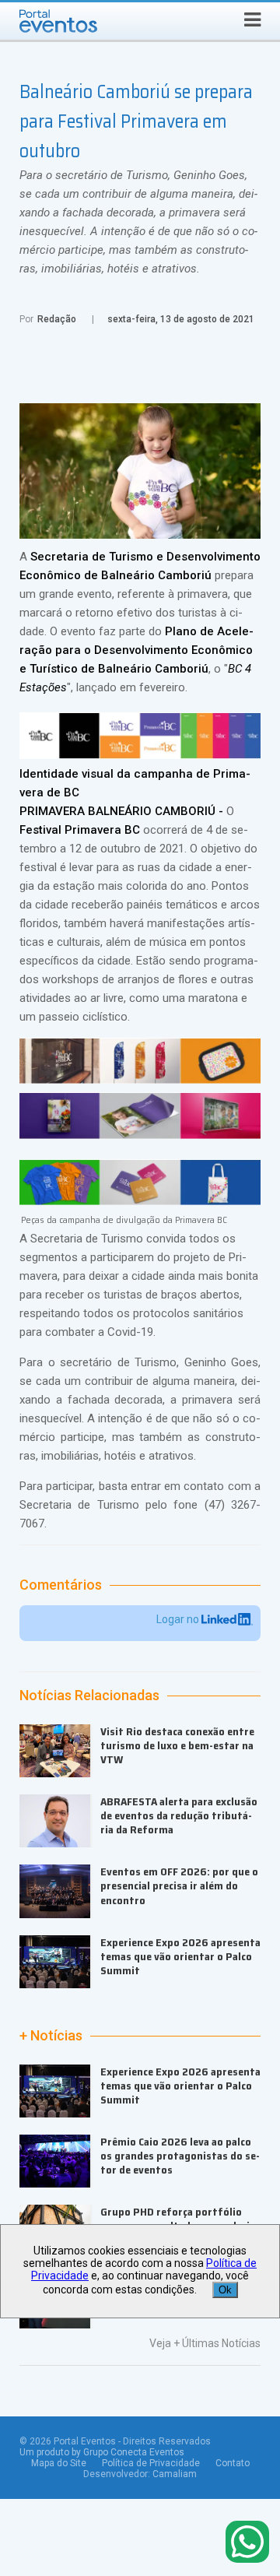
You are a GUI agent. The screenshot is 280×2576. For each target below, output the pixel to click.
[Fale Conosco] (247, 2543)
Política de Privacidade (151, 2463)
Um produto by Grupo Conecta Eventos (102, 2452)
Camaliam (175, 2474)
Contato (233, 2463)
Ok (225, 2290)
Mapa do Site (59, 2463)
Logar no (179, 1619)
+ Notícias (51, 2036)
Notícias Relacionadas (89, 1696)
